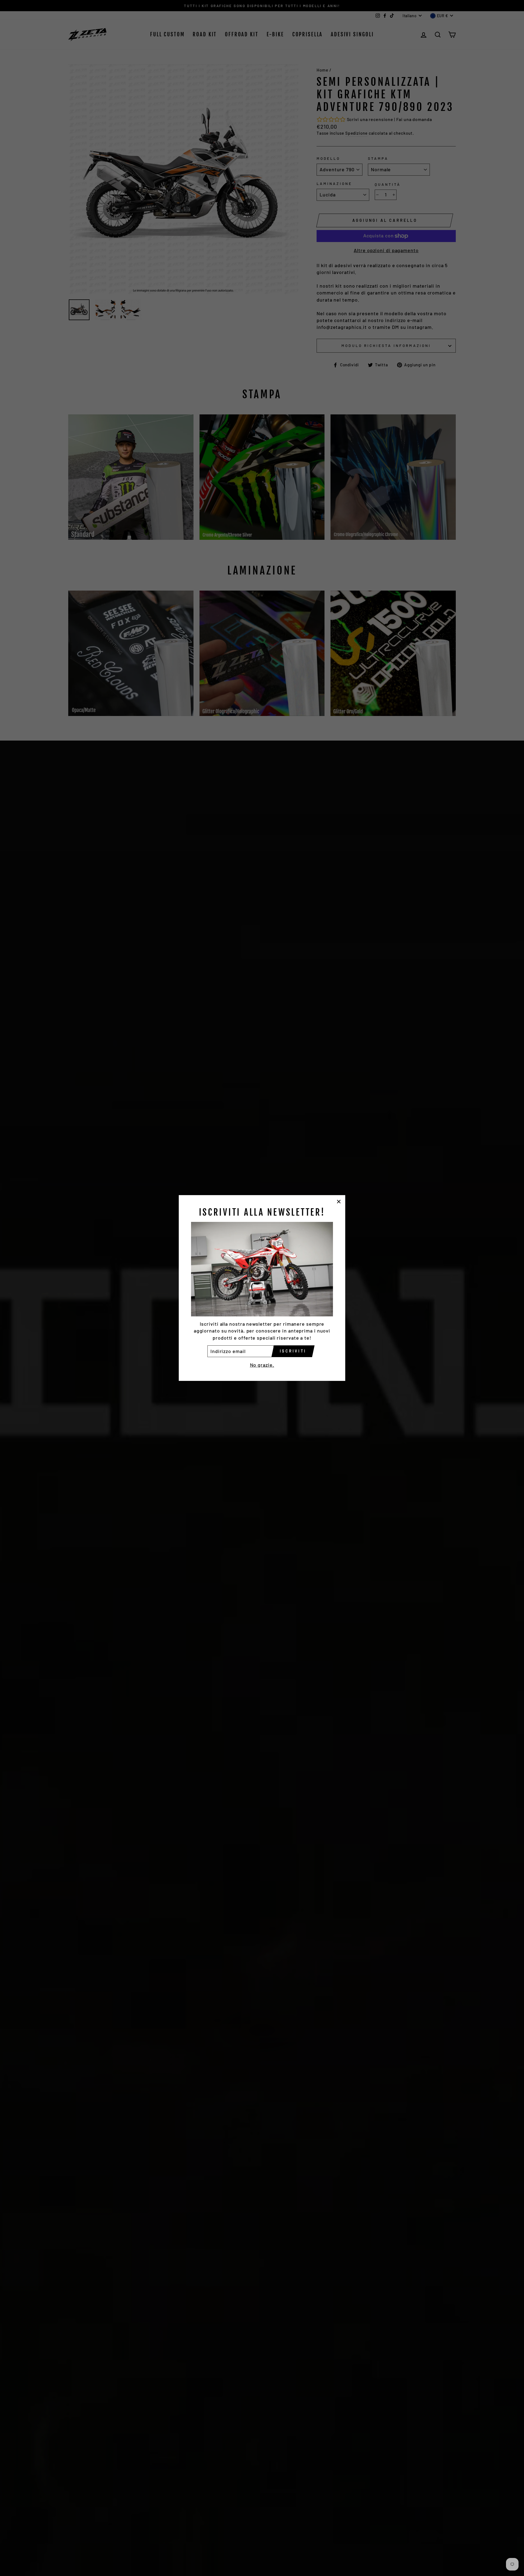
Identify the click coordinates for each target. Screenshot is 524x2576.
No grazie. (262, 1365)
